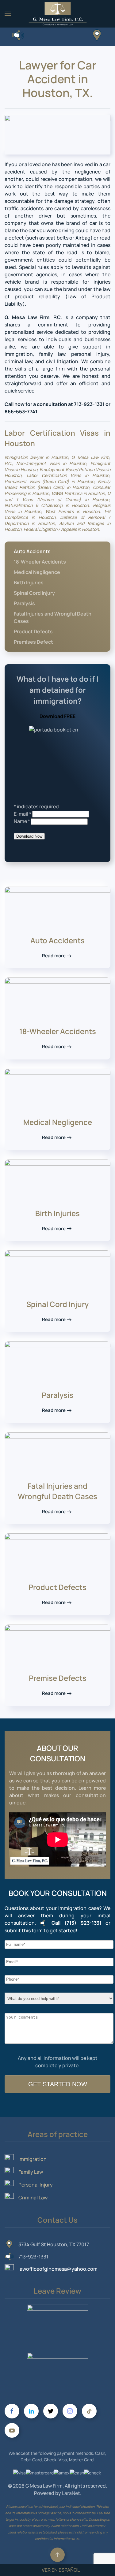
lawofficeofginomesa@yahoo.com (58, 2269)
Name (22, 821)
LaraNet (71, 2493)
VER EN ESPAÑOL (61, 2570)
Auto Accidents (32, 551)
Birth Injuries (29, 583)
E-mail (23, 814)
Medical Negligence (37, 572)
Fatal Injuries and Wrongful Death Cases (53, 617)
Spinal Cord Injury (34, 593)
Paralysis (24, 603)
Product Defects (33, 631)
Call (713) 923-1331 (77, 1923)
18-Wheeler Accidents (40, 562)
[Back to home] (58, 14)
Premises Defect (33, 642)
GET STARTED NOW (58, 2084)
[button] (8, 14)
